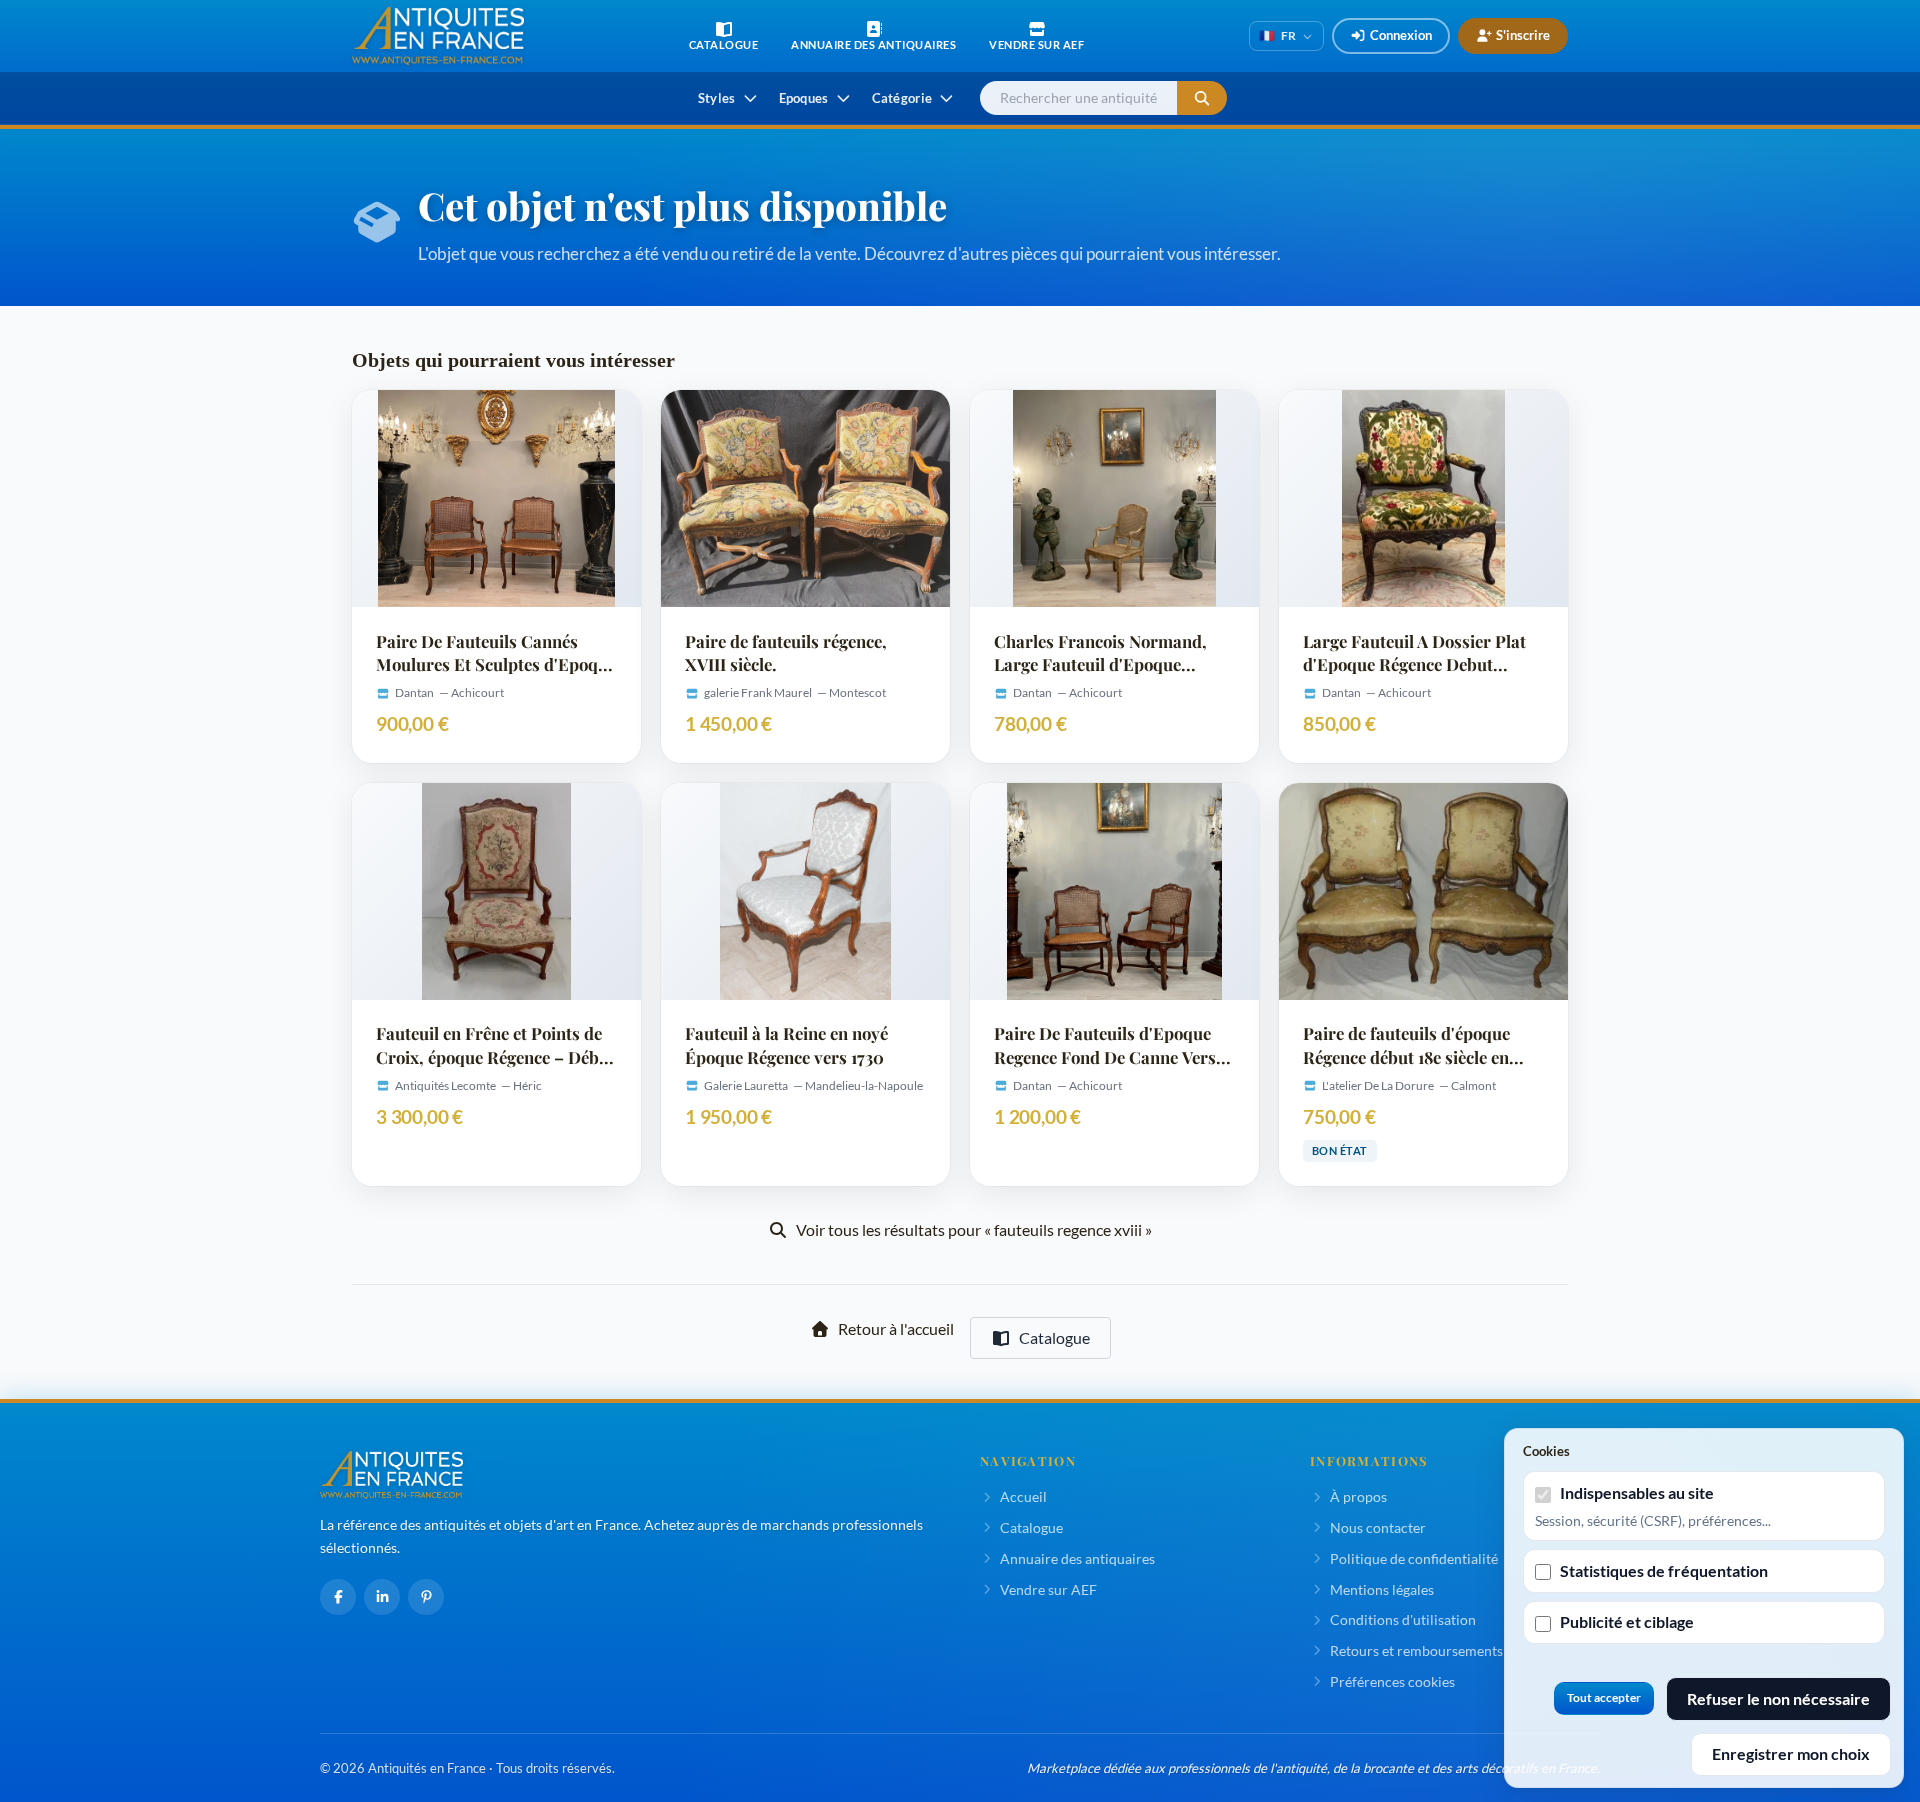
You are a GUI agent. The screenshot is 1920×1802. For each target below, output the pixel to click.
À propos (1358, 1496)
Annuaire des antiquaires (1077, 1558)
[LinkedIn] (382, 1597)
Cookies (1546, 1451)
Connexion (1401, 35)
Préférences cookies (1392, 1681)
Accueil (1023, 1496)
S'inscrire (1523, 35)
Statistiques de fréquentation (1664, 1570)
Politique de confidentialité (1414, 1558)
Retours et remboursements (1416, 1650)
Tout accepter (1604, 1697)
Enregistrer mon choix (1791, 1753)
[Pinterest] (426, 1597)
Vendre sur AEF (1048, 1589)
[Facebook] (338, 1597)
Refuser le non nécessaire (1778, 1698)
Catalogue (1054, 1337)
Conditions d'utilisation (1403, 1619)
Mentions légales (1382, 1589)
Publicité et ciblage (1627, 1621)
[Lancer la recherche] (1202, 98)
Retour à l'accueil (896, 1328)
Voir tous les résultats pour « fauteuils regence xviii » (974, 1229)
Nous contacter (1378, 1527)
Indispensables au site (1637, 1492)
